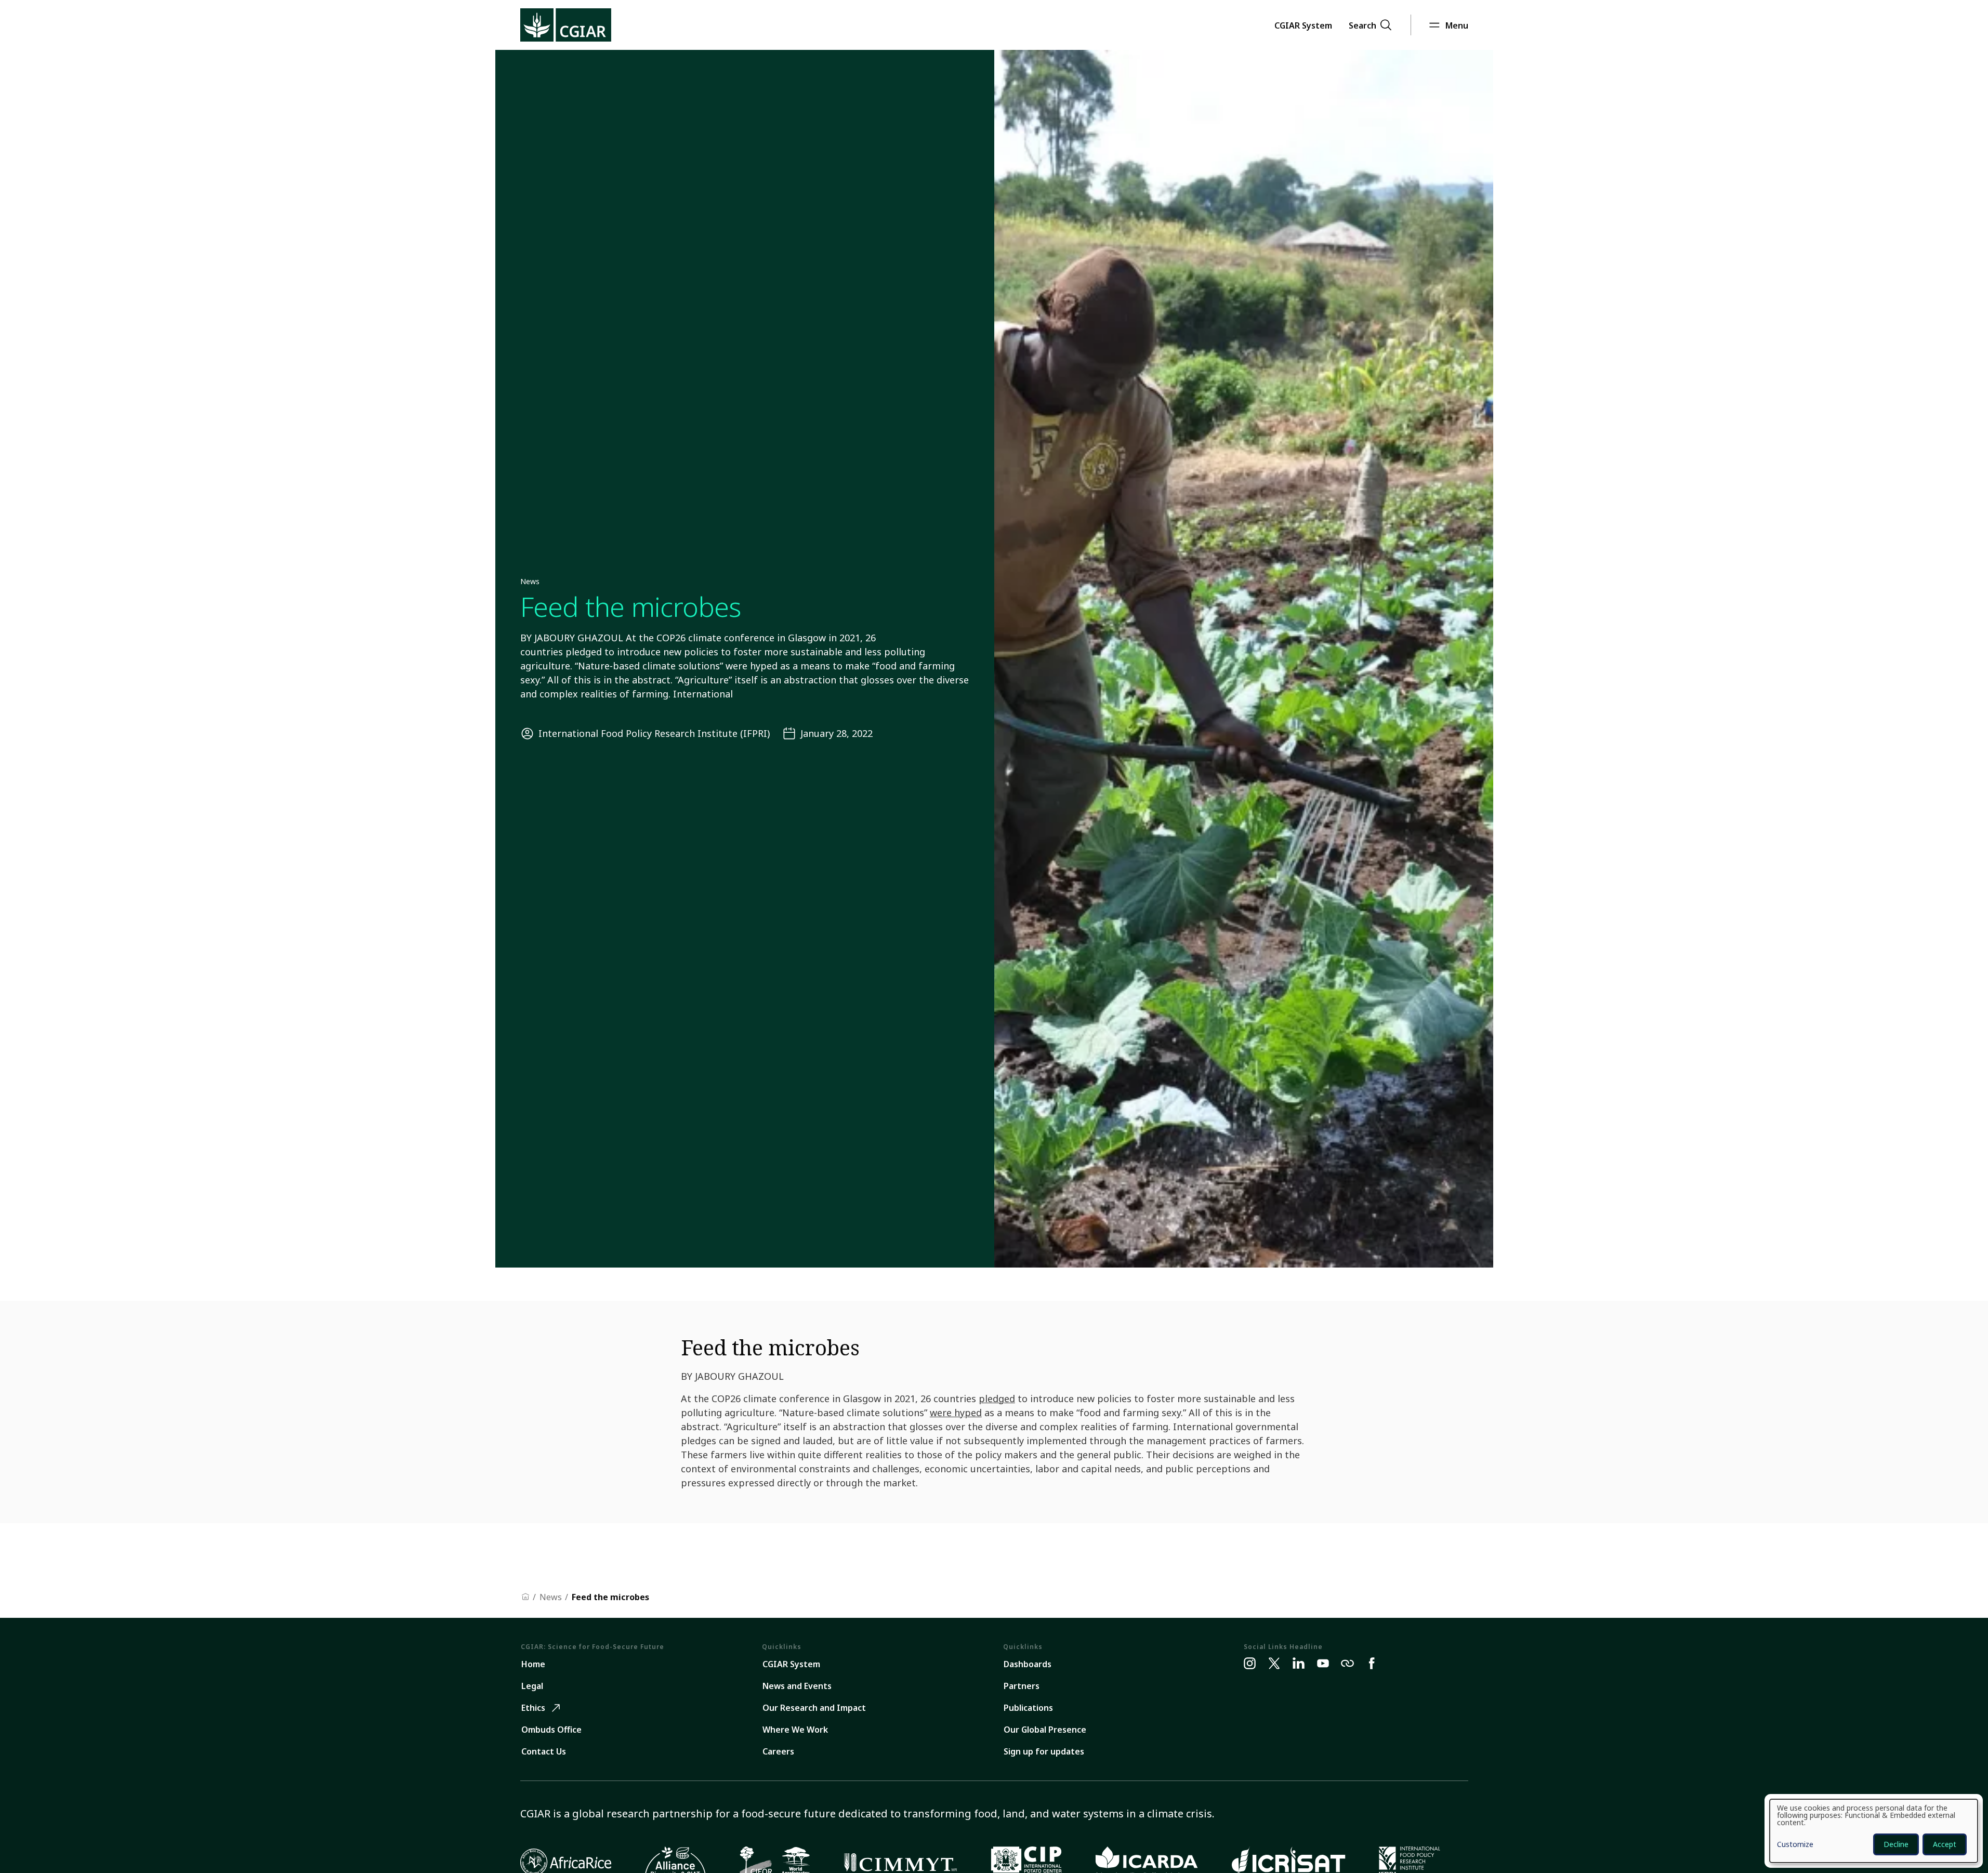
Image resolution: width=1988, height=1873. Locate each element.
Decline (1896, 1844)
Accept (1945, 1844)
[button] (1303, 25)
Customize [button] (1795, 1845)
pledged (997, 1399)
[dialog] (1874, 1831)
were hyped (956, 1413)
